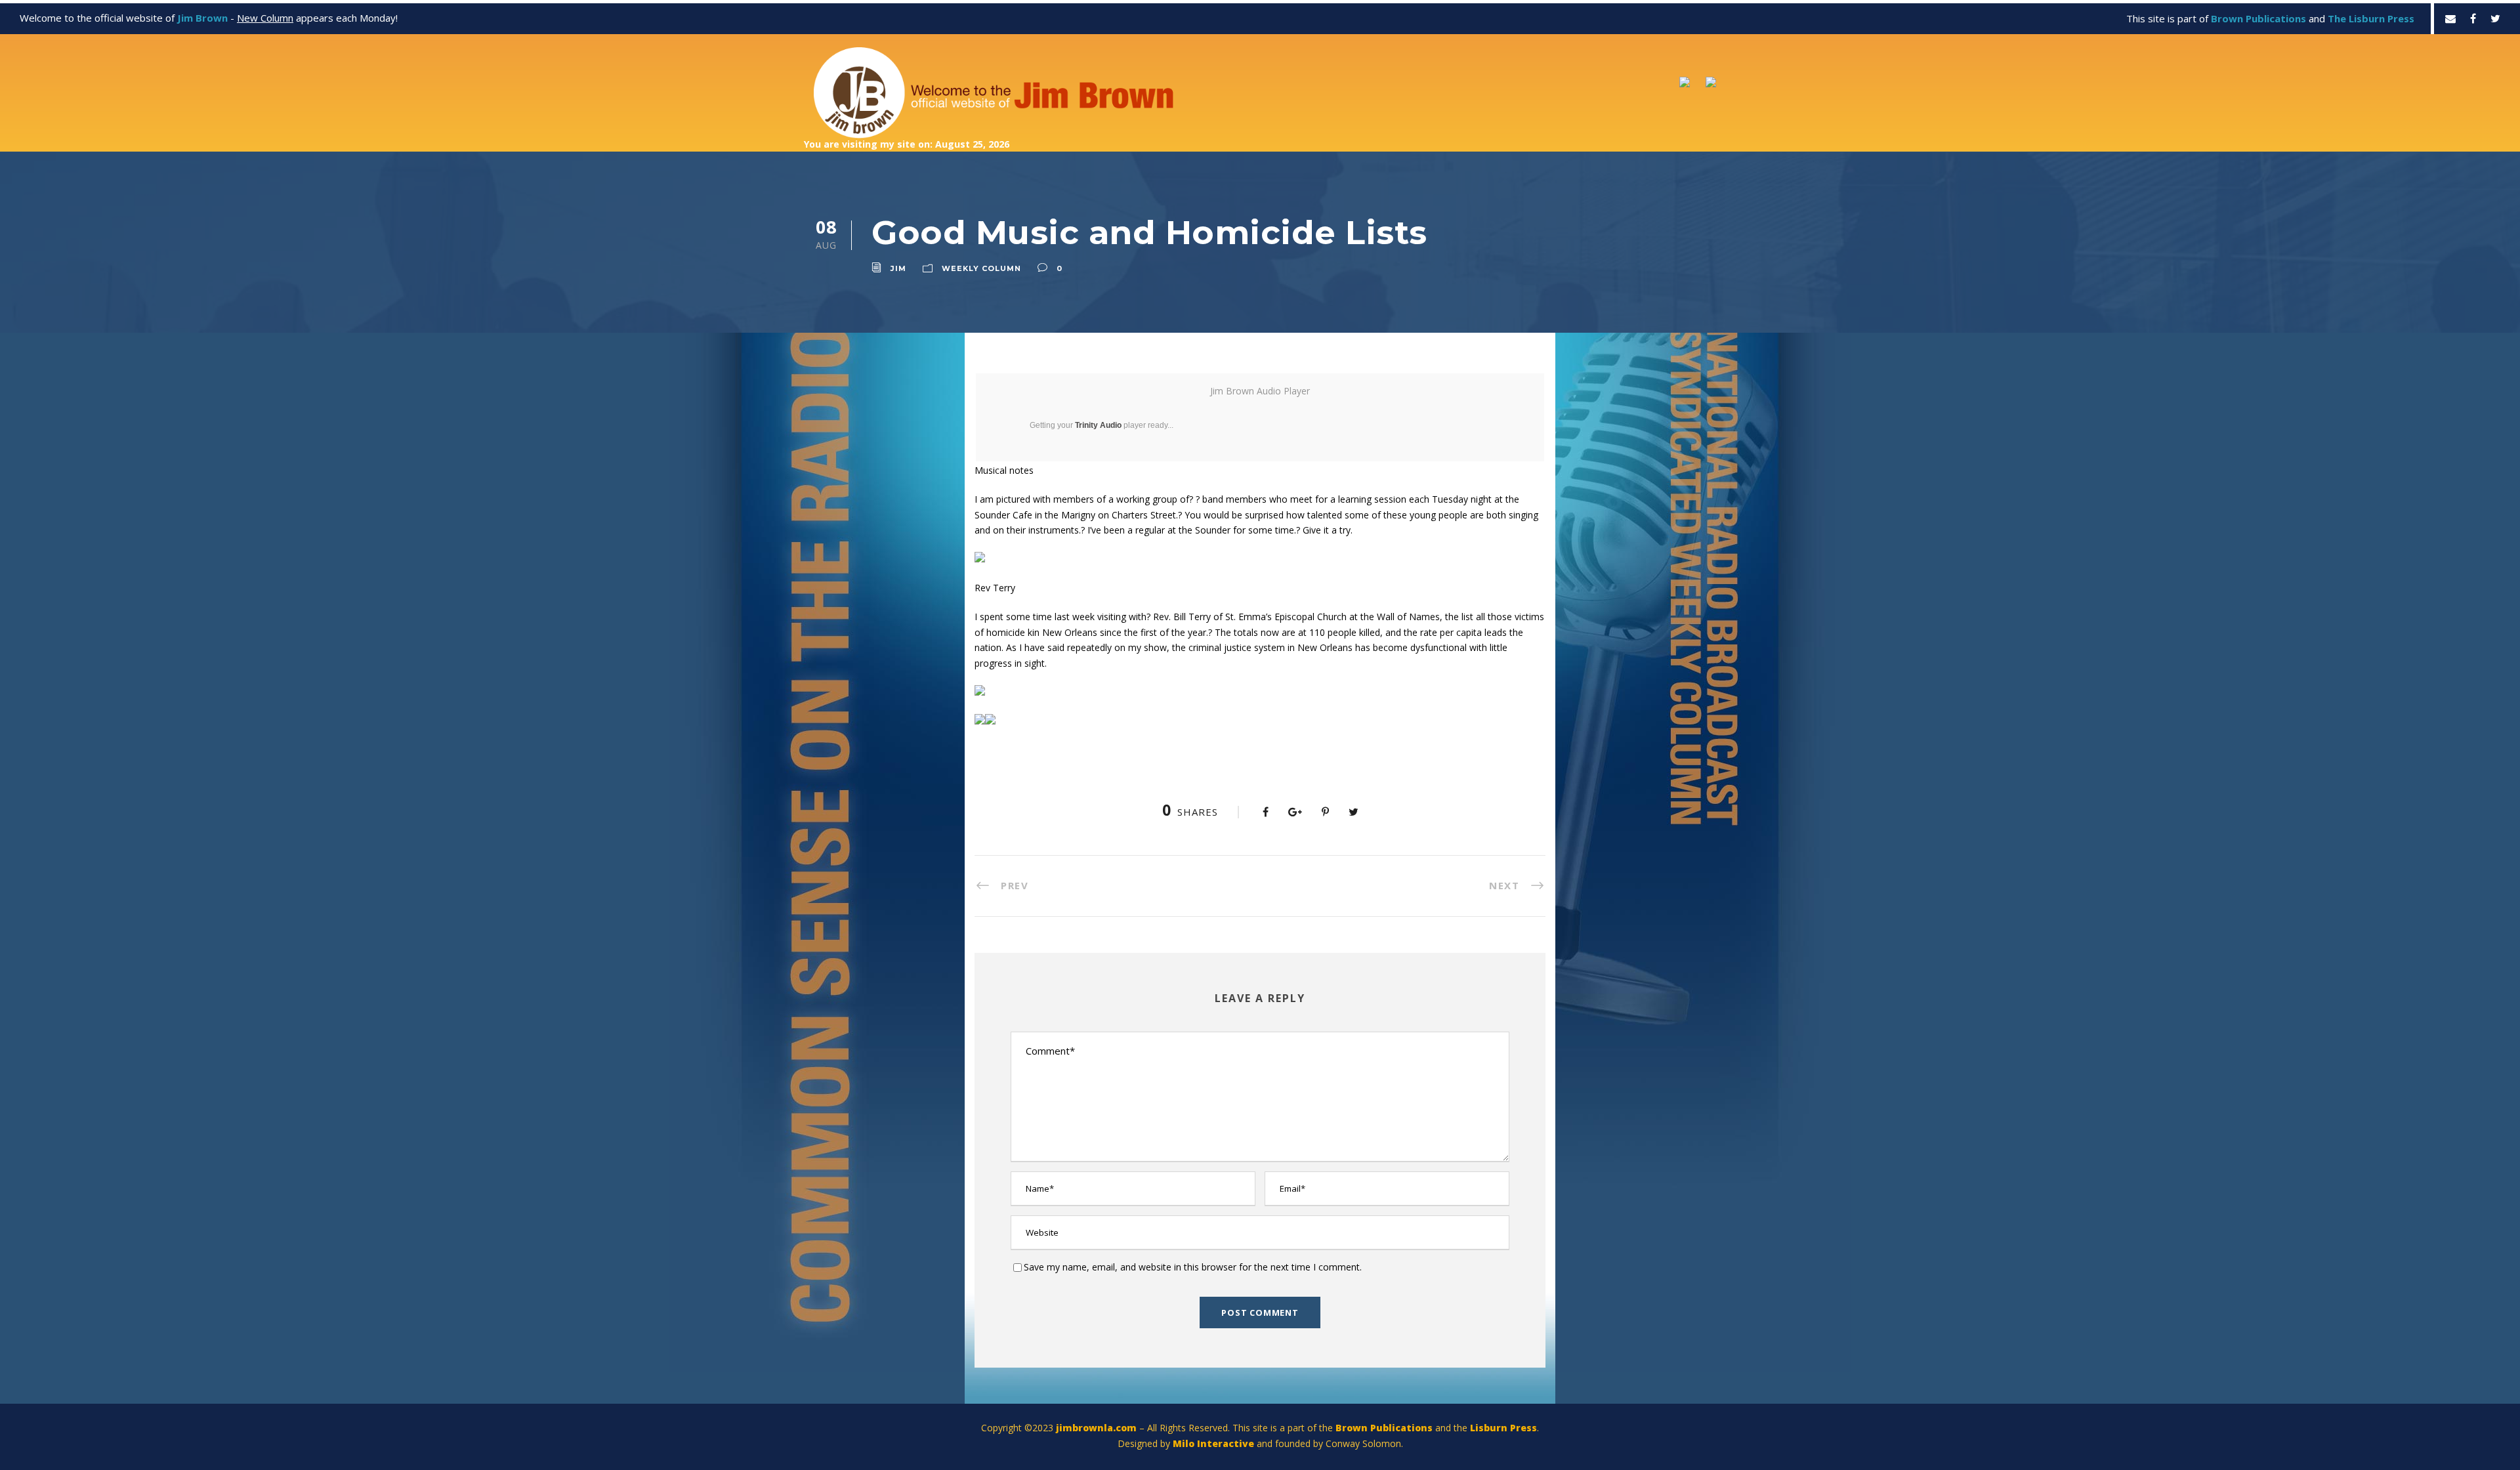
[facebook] (2473, 18)
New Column (265, 18)
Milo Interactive (1215, 1443)
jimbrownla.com (1096, 1428)
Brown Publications (1384, 1428)
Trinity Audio (1098, 425)
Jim (898, 268)
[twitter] (2495, 18)
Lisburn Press (1503, 1428)
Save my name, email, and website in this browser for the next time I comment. (1193, 1267)
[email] (2450, 18)
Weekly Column (981, 268)
